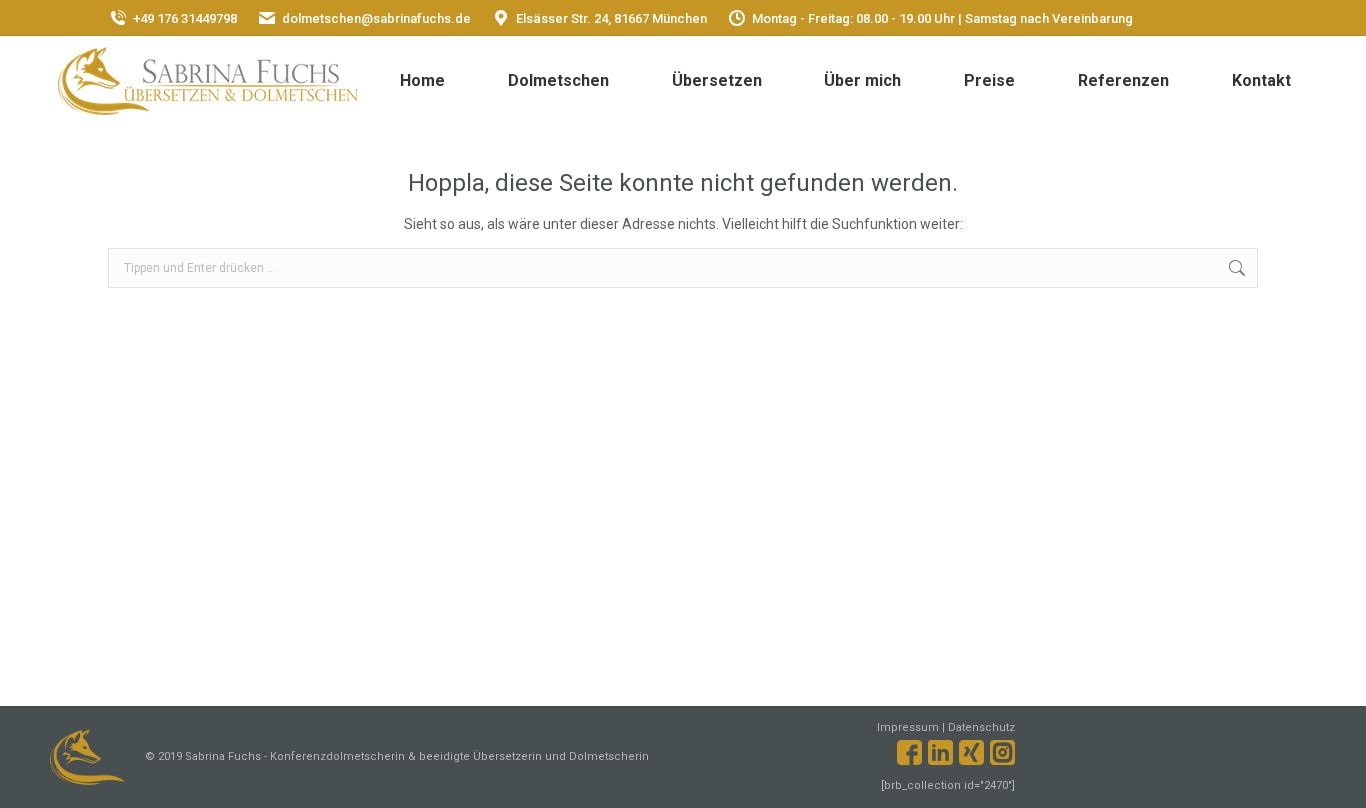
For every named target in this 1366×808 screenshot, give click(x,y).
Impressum (908, 727)
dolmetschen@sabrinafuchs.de (376, 18)
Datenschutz (981, 727)
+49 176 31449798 (185, 18)
